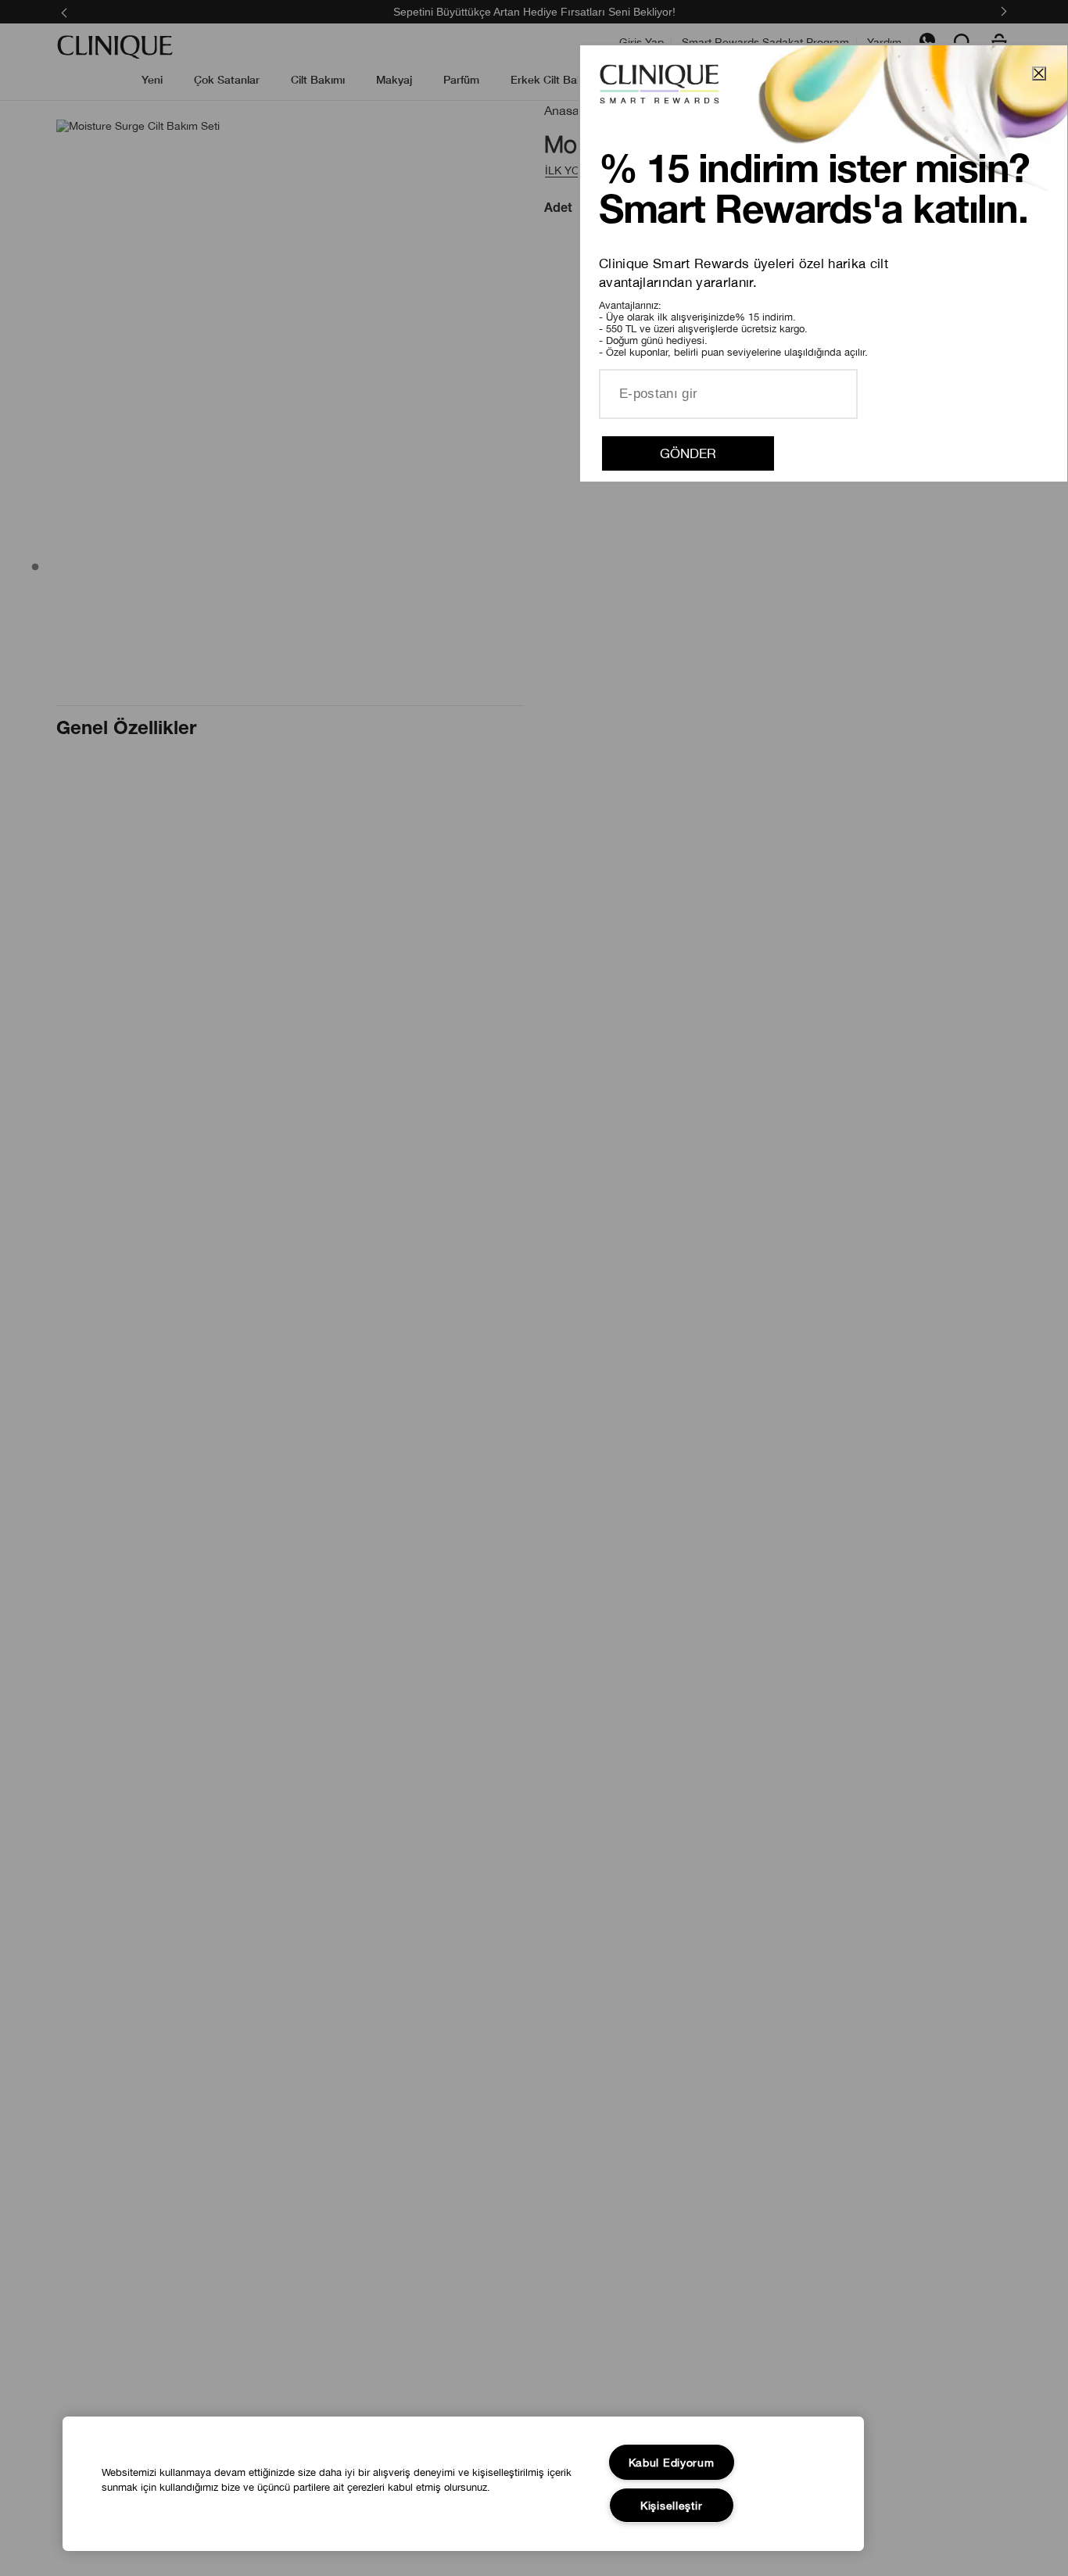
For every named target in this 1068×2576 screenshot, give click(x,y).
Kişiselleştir (671, 2505)
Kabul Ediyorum (672, 2462)
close (1039, 73)
